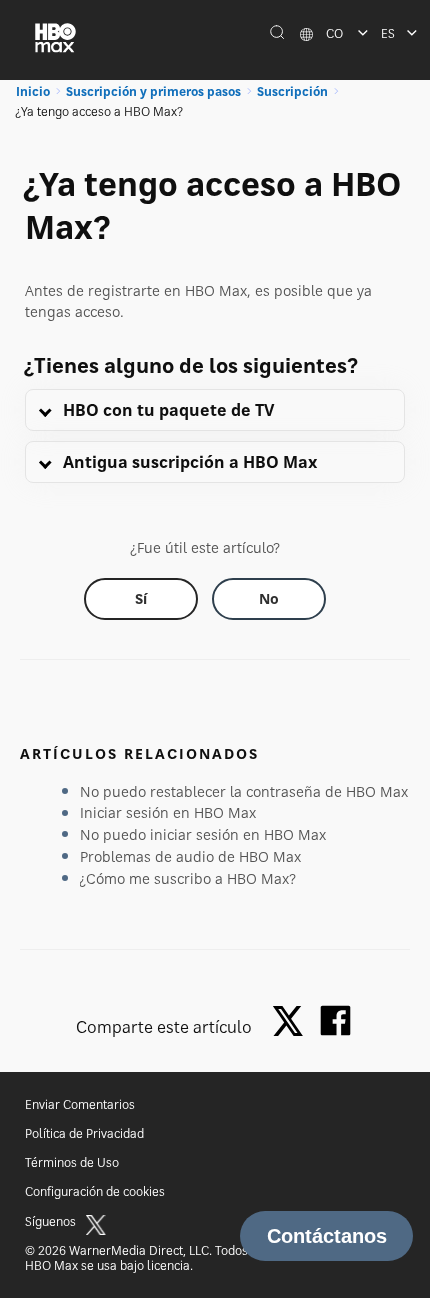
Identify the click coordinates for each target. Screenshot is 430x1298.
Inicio (33, 91)
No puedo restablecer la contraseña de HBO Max (244, 791)
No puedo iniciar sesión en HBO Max (203, 834)
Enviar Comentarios (80, 1104)
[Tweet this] (293, 1022)
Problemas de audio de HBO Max (190, 856)
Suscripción (292, 91)
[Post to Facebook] (335, 1020)
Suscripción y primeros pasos (153, 91)
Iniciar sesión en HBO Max (168, 812)
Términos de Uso (72, 1162)
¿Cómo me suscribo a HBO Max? (188, 878)
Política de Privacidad (84, 1133)
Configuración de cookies (95, 1191)
